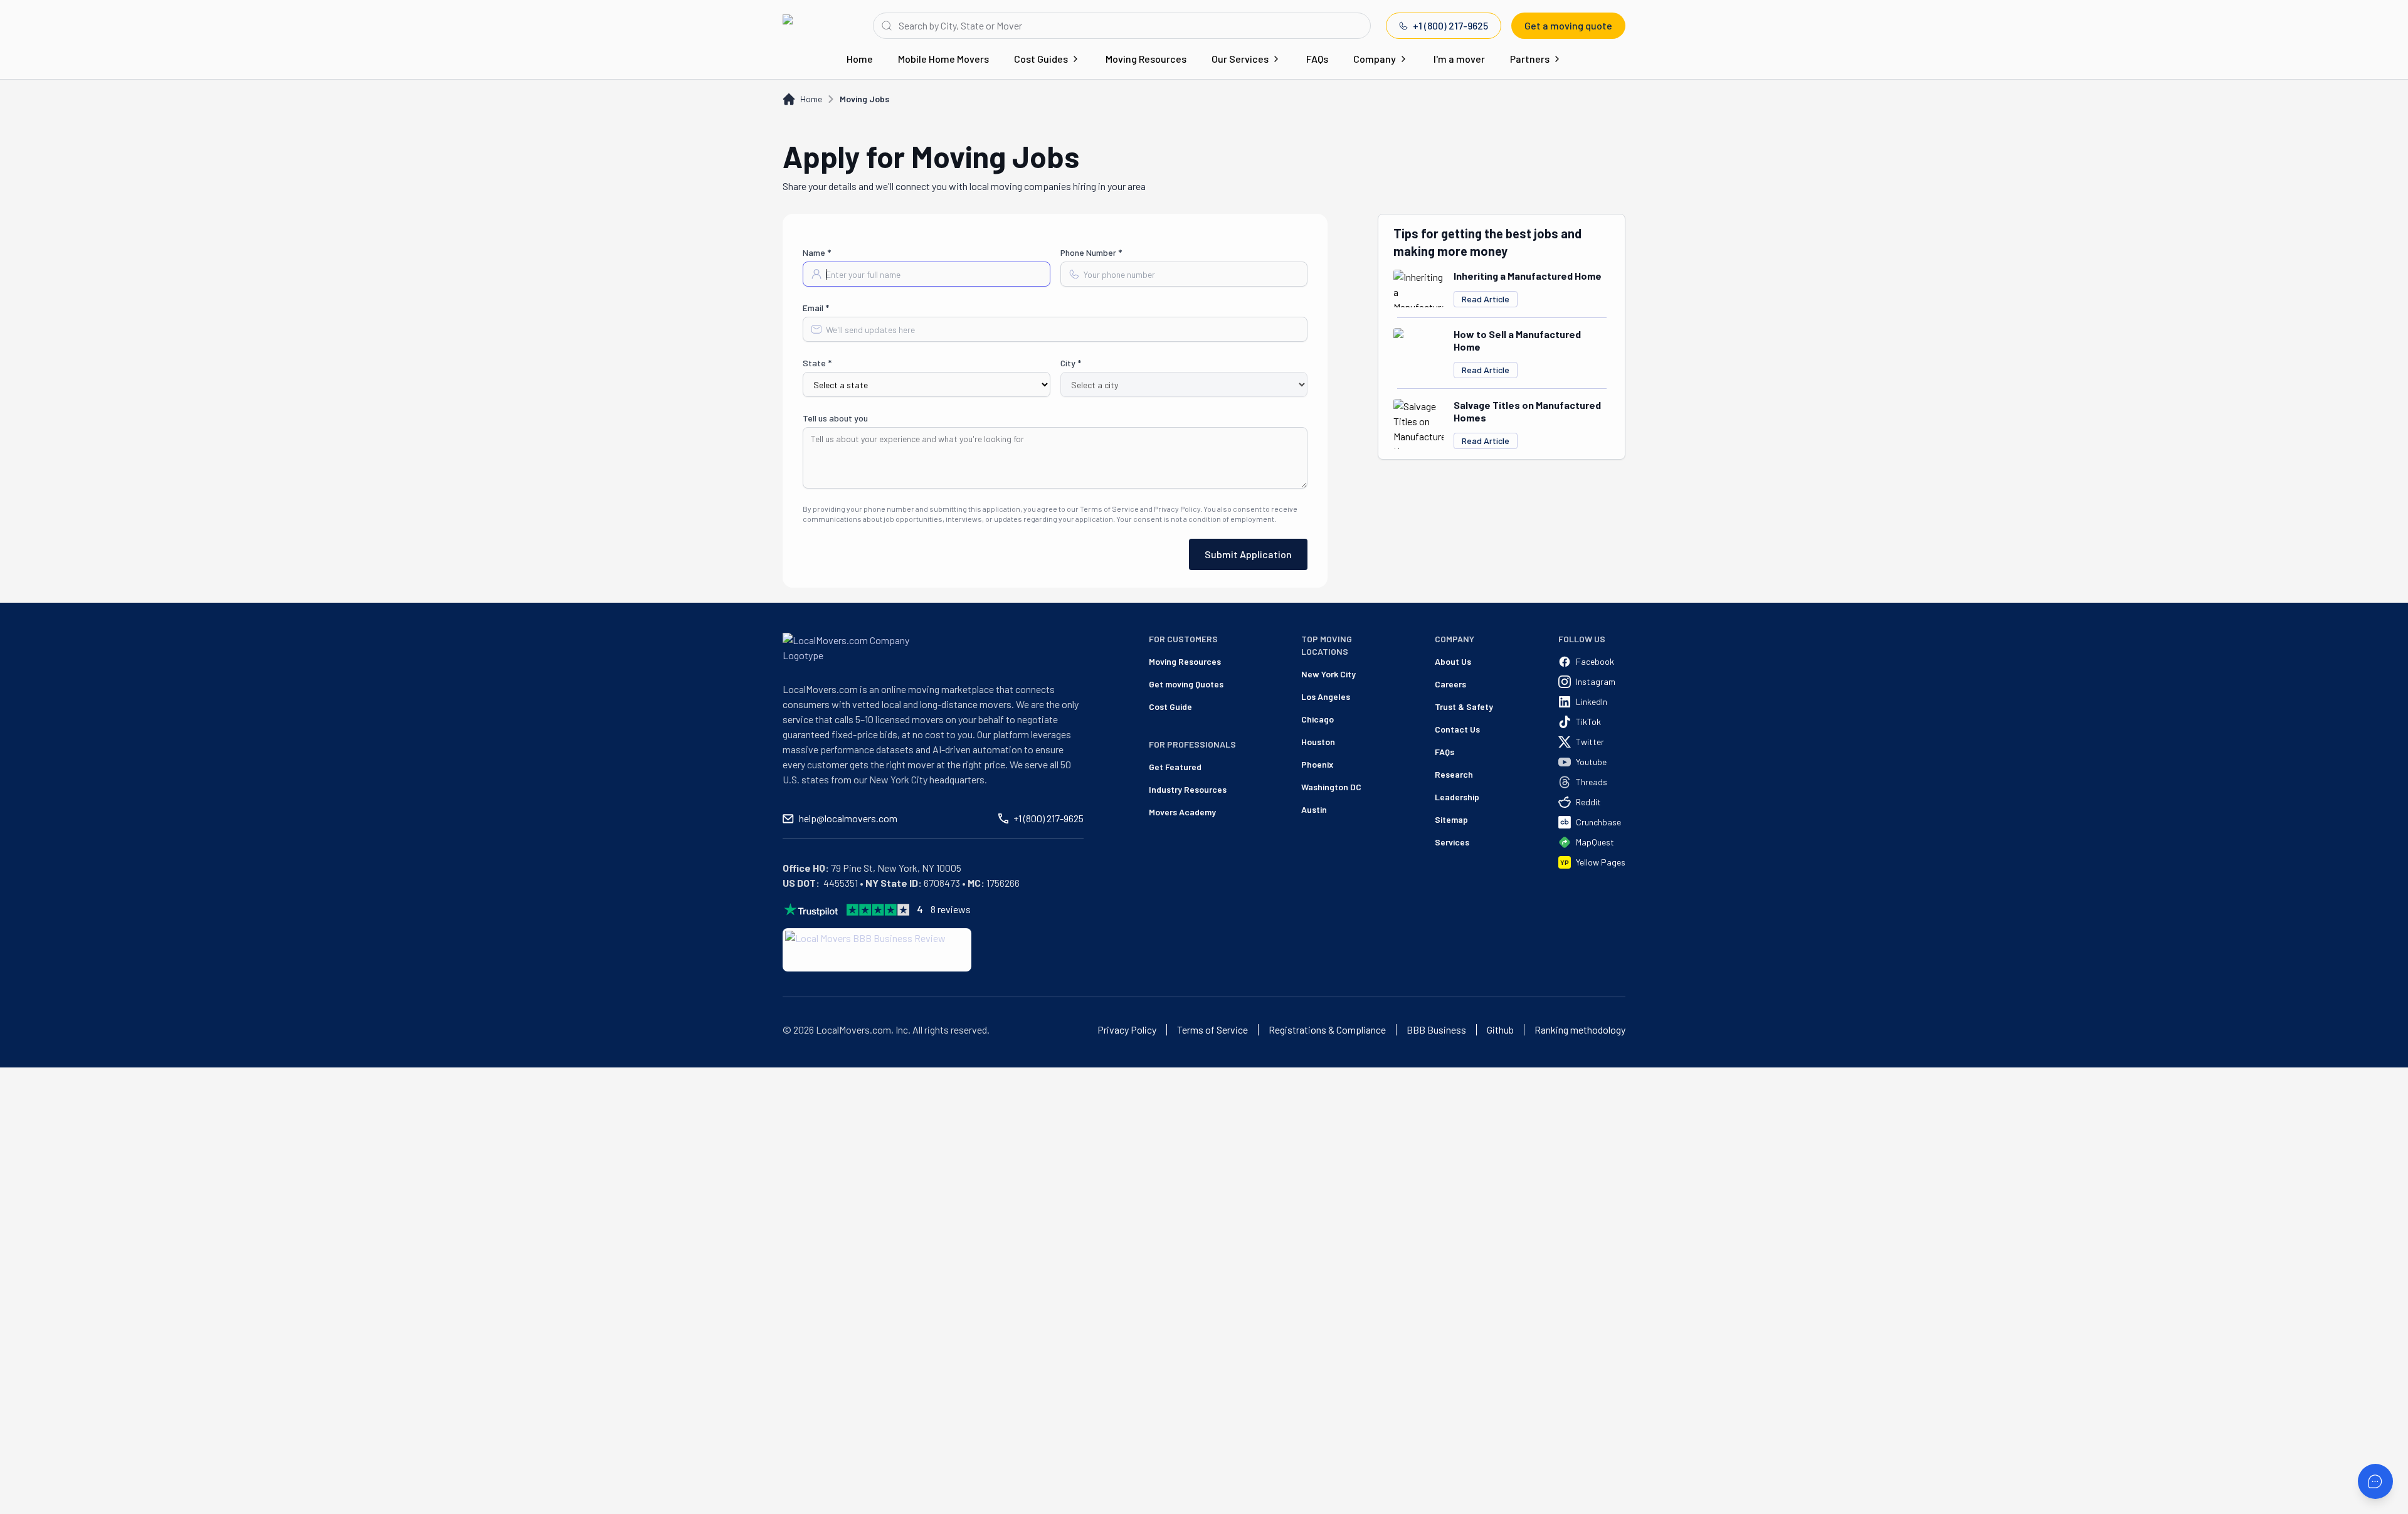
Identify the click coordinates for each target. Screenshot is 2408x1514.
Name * (817, 252)
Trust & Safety (1464, 707)
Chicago (1318, 719)
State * (817, 363)
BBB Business (1436, 1030)
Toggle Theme (29, 1060)
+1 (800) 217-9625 (1450, 25)
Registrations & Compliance (1327, 1030)
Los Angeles (1326, 696)
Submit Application (1248, 554)
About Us (1453, 661)
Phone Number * (1091, 252)
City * (1071, 363)
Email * (816, 308)
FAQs (1317, 59)
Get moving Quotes (1186, 684)
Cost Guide (1170, 707)
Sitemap (1451, 819)
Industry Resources (1188, 789)
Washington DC (1331, 787)
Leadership (1457, 797)
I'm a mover (1459, 59)
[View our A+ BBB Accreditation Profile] (877, 950)
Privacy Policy (1127, 1030)
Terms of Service (1212, 1030)
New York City (1328, 674)
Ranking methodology (1580, 1030)
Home (860, 59)
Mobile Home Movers (943, 59)
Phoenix (1317, 764)
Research (1454, 774)
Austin (1314, 809)
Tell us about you (835, 418)
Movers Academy (1182, 812)
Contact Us (1457, 729)
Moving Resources (1146, 59)
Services (1452, 842)
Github (1500, 1030)
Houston (1318, 742)
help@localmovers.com (848, 818)
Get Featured (1175, 767)
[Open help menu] (2375, 1481)
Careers (1450, 684)
